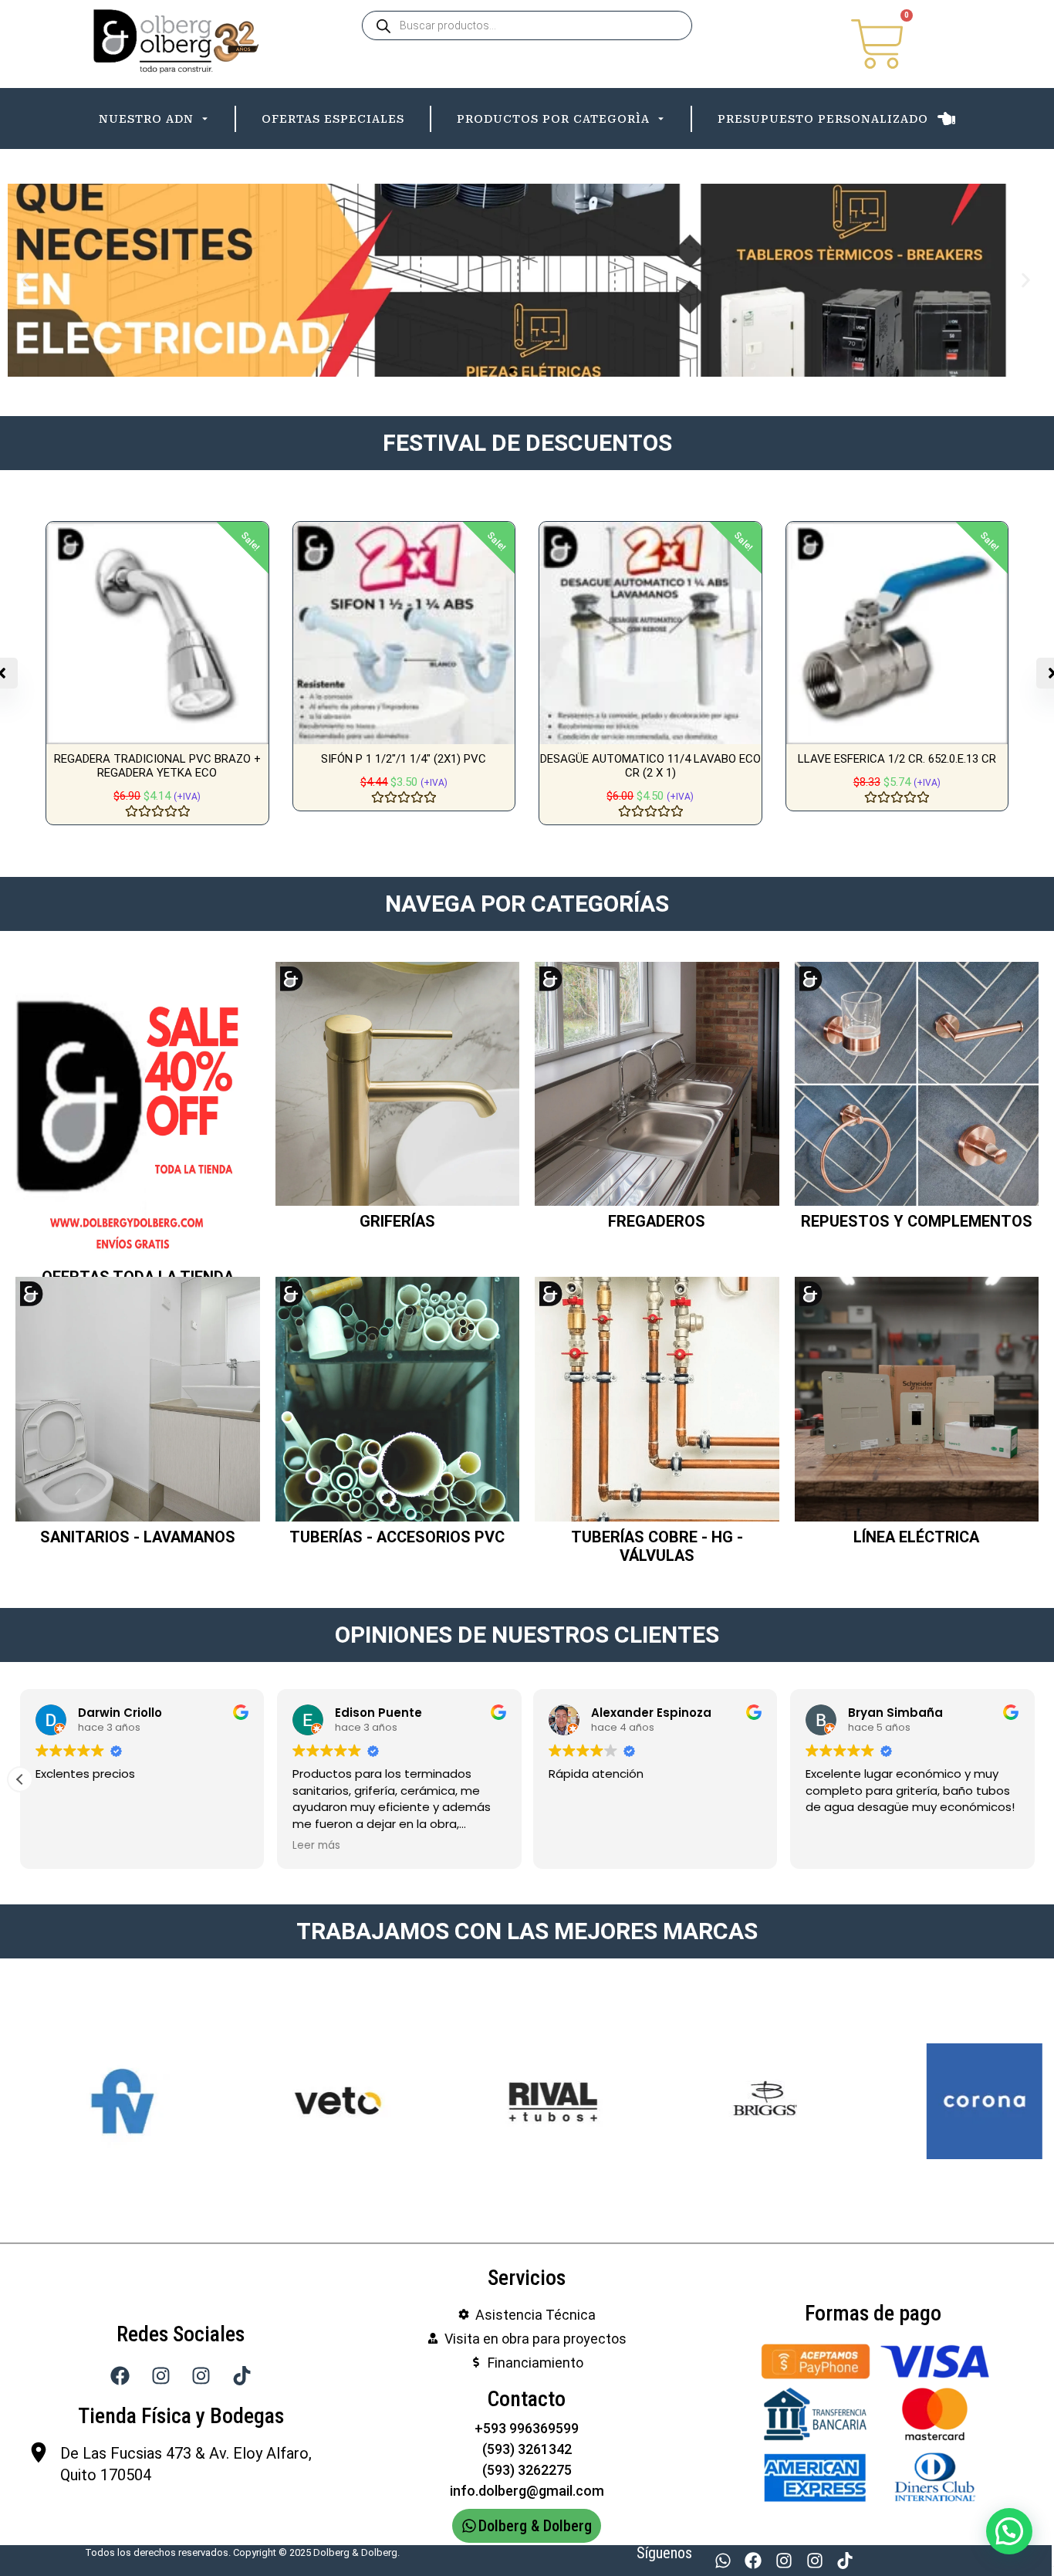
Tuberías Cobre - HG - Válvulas (657, 1546)
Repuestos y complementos (917, 1221)
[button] (25, 281)
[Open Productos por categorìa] (661, 119)
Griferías (397, 1221)
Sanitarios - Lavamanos (138, 1537)
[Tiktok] (845, 2561)
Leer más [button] (316, 1846)
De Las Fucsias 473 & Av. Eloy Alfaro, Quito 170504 (186, 2464)
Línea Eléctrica (916, 1537)
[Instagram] (784, 2561)
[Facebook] (754, 2561)
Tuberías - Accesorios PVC (397, 1537)
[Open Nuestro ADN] (205, 119)
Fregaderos (657, 1221)
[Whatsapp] (723, 2561)
